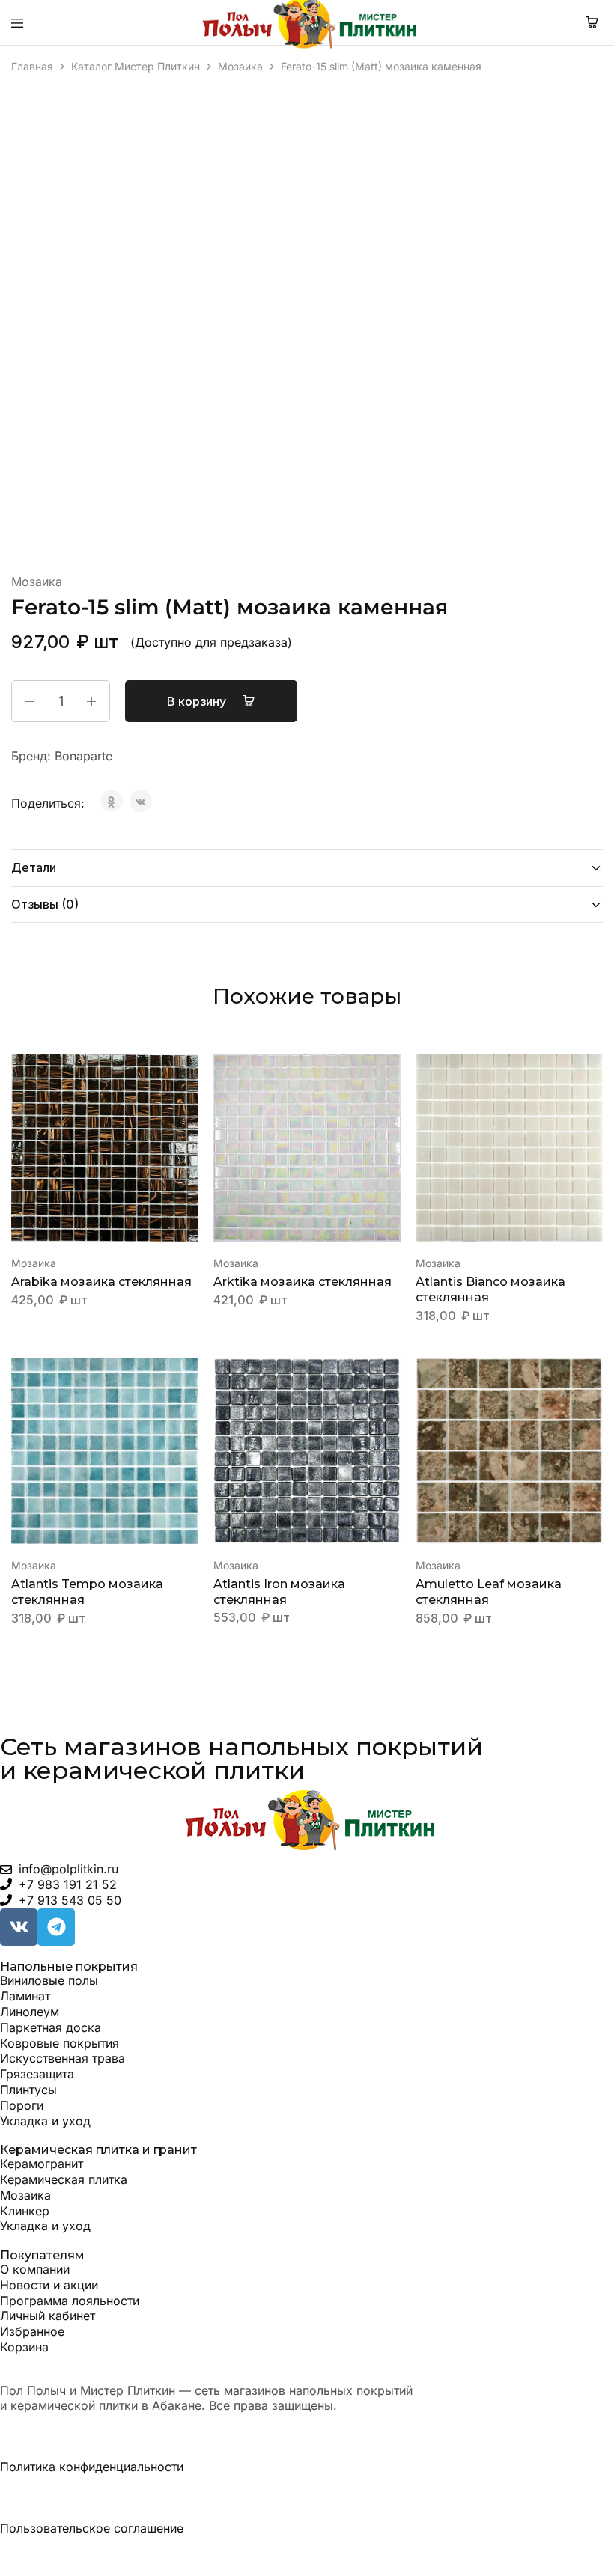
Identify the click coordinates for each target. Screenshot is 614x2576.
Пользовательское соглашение (92, 2528)
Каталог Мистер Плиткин (136, 66)
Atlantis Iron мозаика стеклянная (279, 1592)
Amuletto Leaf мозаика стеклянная (489, 1592)
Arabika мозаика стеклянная (101, 1282)
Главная (32, 66)
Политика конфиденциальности (92, 2467)
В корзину (198, 701)
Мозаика (240, 66)
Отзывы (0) (45, 904)
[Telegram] (56, 1927)
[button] (188, 1072)
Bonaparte (83, 756)
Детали (34, 867)
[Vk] (19, 1927)
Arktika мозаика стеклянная (303, 1282)
